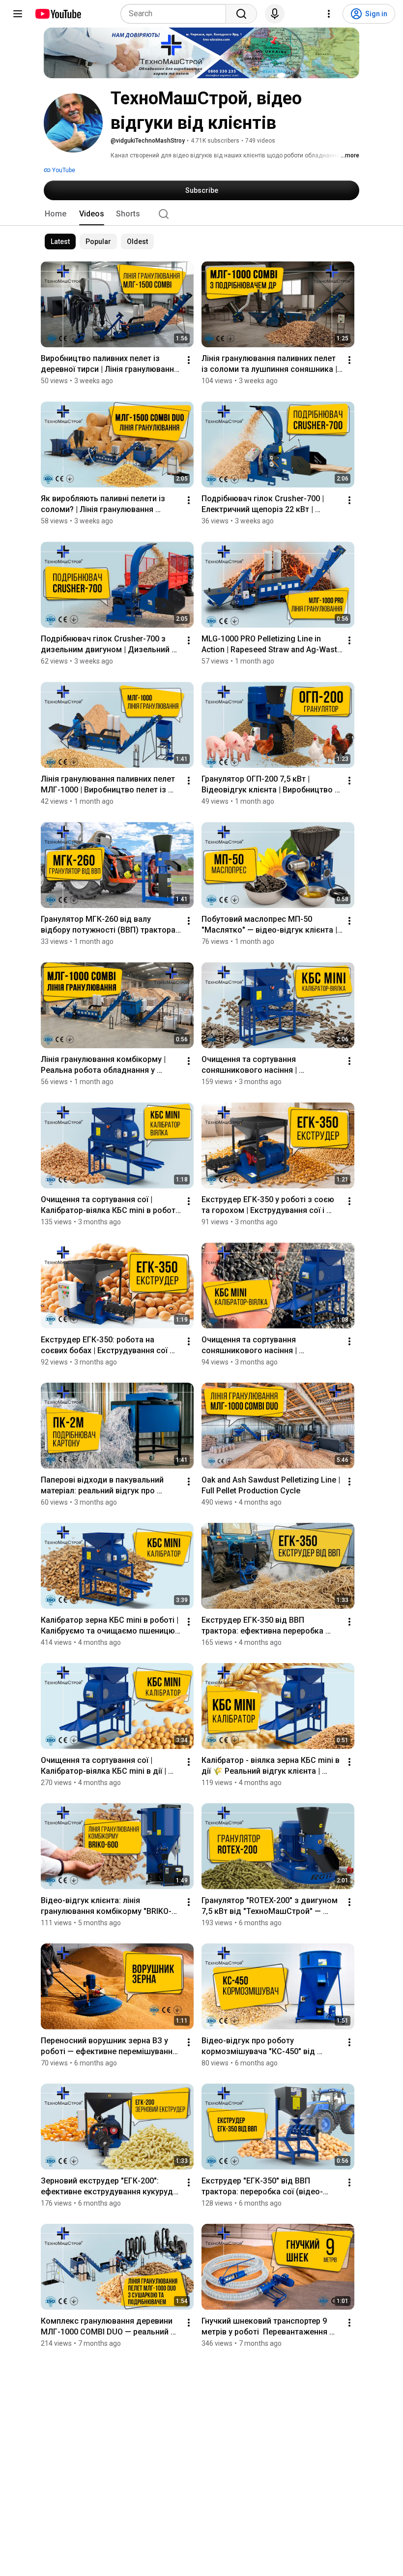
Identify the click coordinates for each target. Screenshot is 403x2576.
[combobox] (176, 14)
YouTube (63, 170)
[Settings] (329, 14)
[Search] (241, 14)
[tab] (56, 214)
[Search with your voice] (275, 14)
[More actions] (189, 360)
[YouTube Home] (58, 14)
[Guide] (18, 14)
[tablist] (201, 214)
